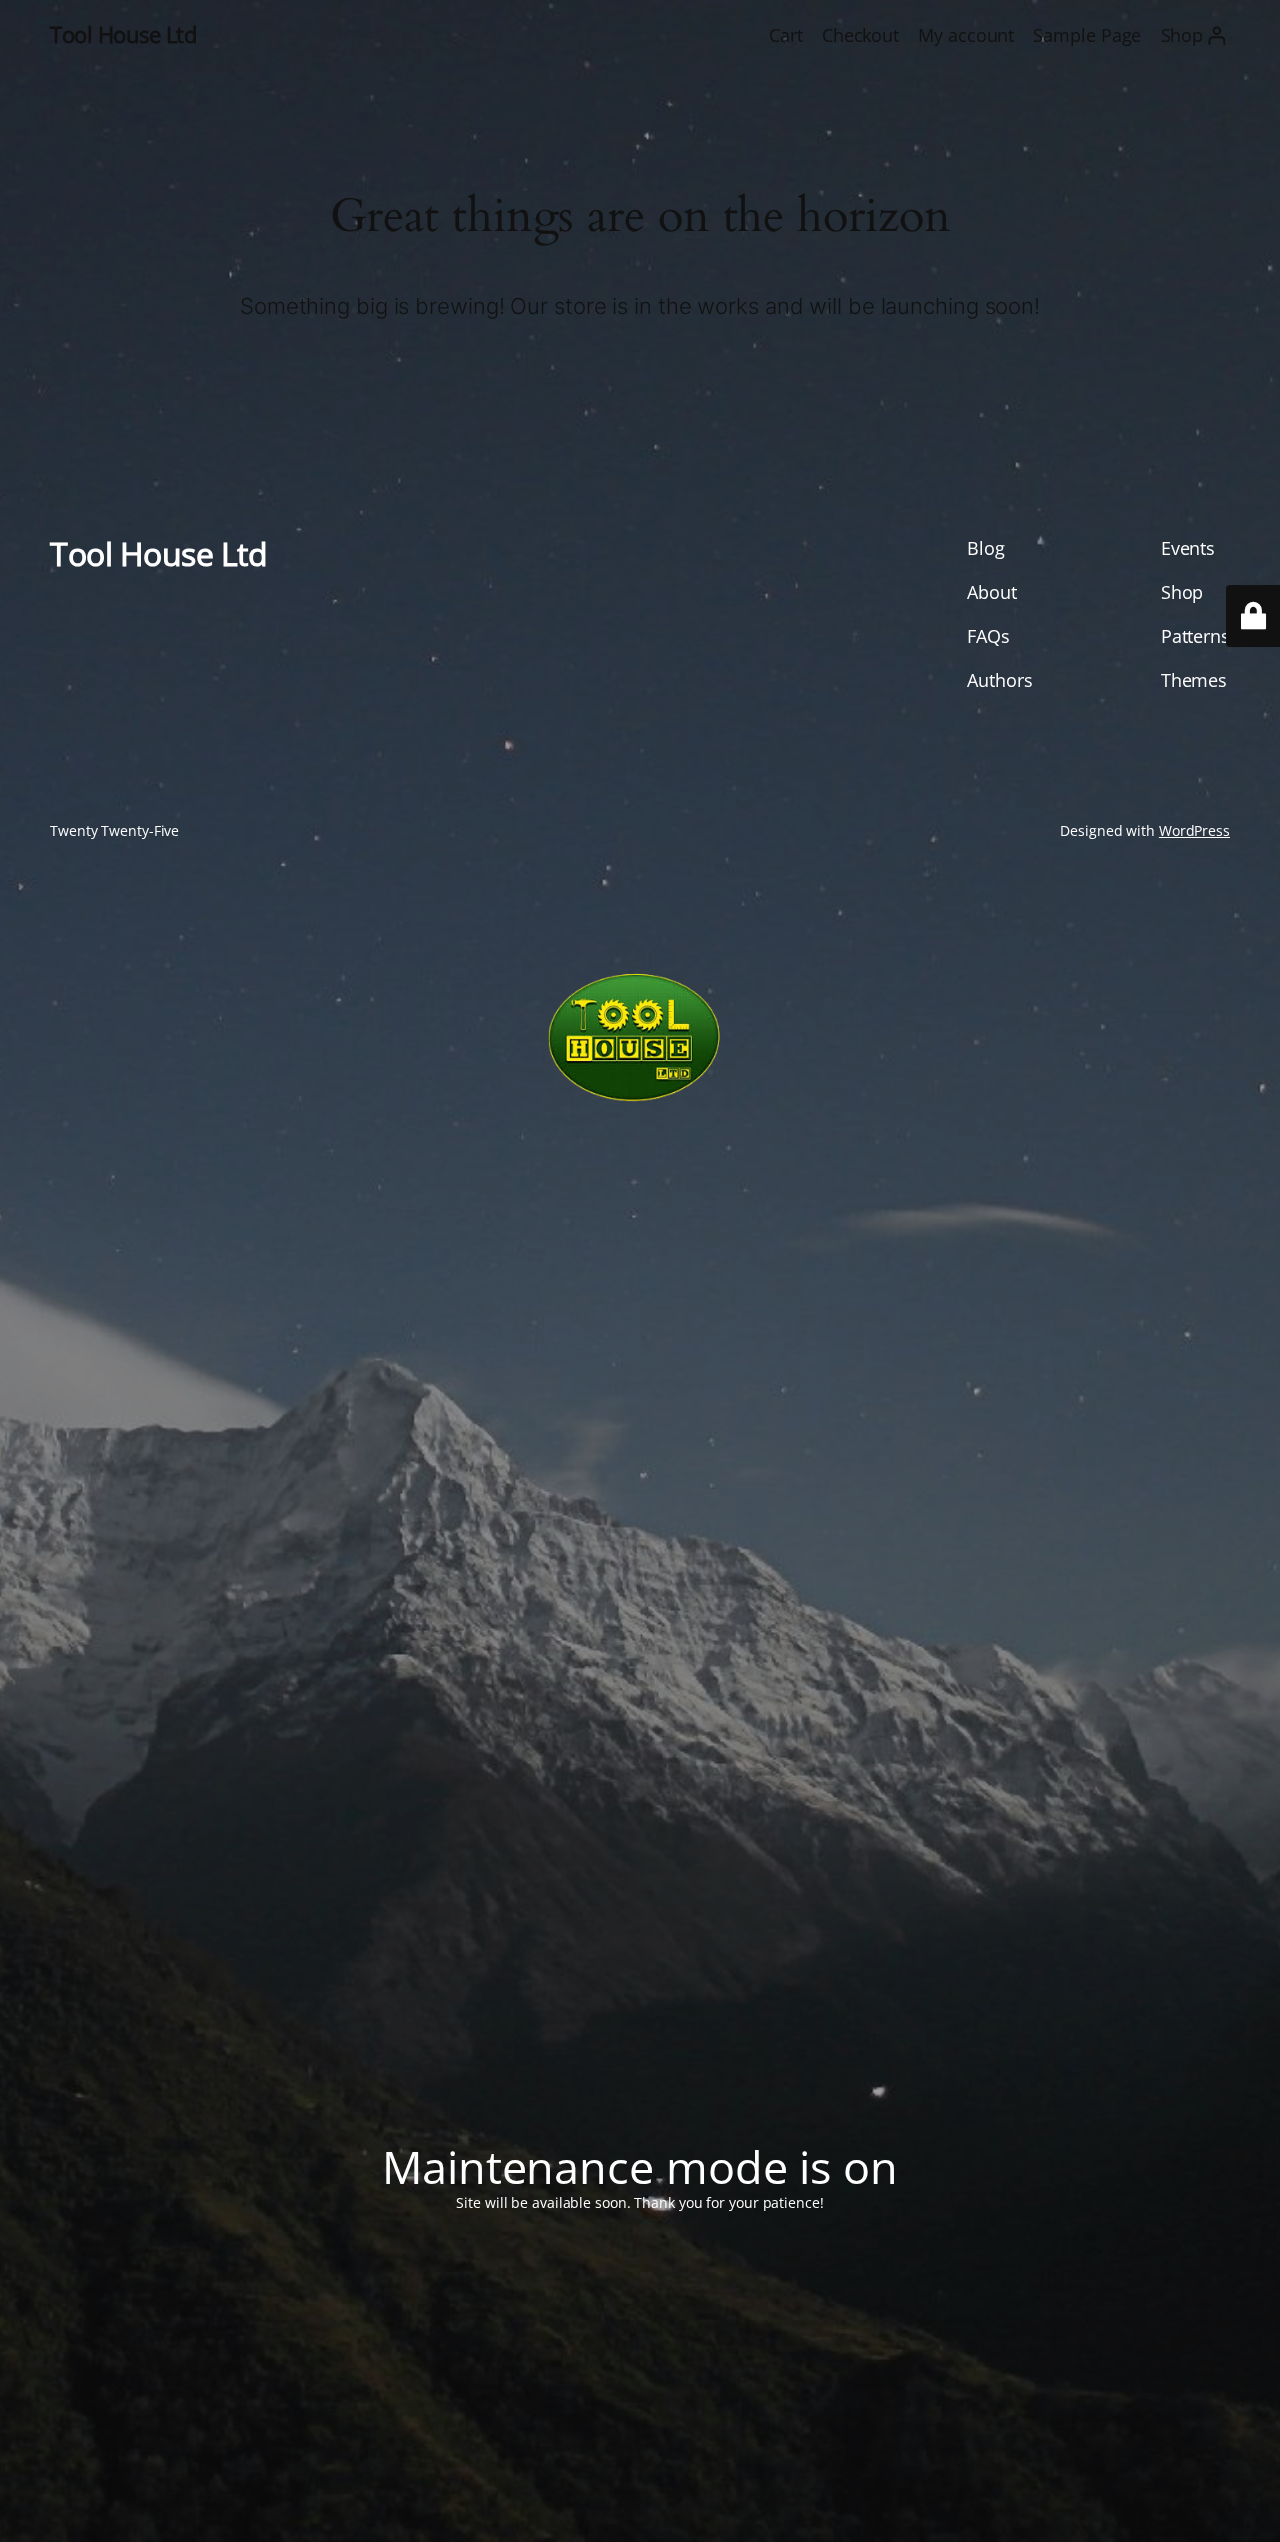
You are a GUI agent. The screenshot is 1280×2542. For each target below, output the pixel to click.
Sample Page (1087, 35)
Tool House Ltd (123, 34)
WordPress (1194, 830)
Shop (1182, 35)
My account (966, 35)
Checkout (860, 35)
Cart (786, 35)
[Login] (1216, 35)
